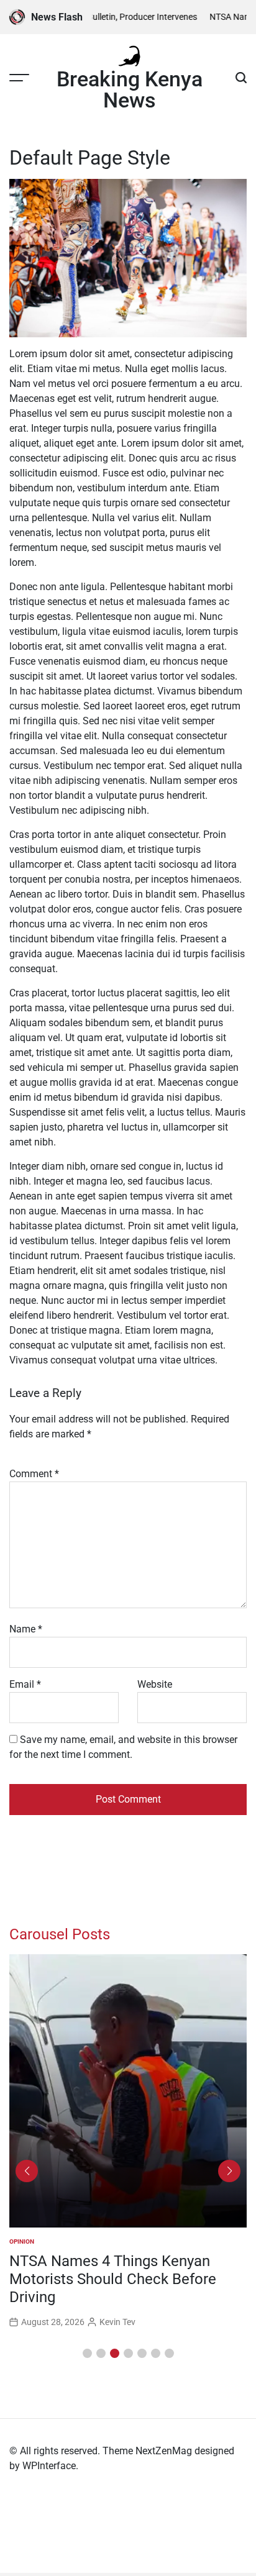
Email (25, 1684)
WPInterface (49, 2466)
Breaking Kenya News (130, 89)
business (24, 2241)
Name (26, 1629)
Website (155, 1684)
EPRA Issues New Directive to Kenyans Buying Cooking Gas (108, 2270)
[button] (87, 2353)
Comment (34, 1474)
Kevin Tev (117, 2304)
